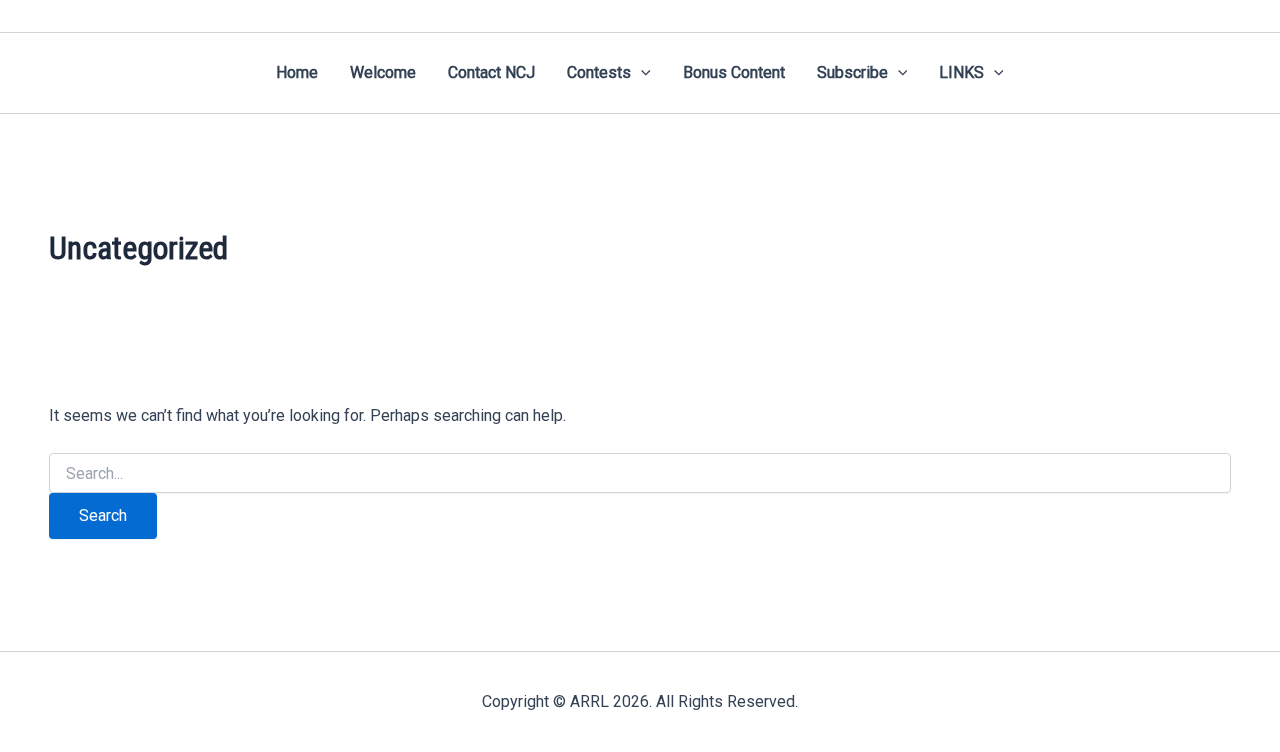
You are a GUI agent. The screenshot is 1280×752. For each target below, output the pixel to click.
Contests (599, 72)
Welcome (383, 72)
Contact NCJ (491, 72)
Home (297, 72)
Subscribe (852, 72)
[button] (641, 73)
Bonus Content (734, 72)
